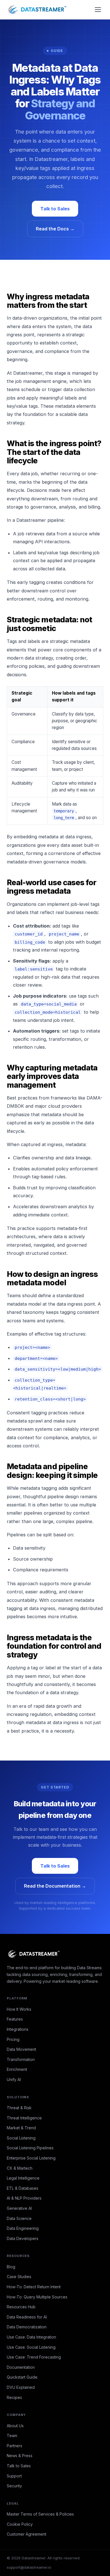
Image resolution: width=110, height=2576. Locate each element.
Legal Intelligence (23, 2178)
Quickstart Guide (22, 2377)
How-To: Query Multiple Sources (37, 2297)
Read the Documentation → (55, 1886)
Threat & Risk (19, 2108)
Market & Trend (21, 2128)
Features (15, 2019)
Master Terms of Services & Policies (40, 2514)
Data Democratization (27, 2327)
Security (14, 2486)
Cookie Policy (20, 2524)
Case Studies (19, 2277)
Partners (15, 2446)
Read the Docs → (55, 229)
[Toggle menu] (98, 10)
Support (14, 2476)
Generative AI (19, 2208)
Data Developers (23, 2238)
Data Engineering (23, 2228)
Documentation (21, 2367)
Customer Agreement (27, 2534)
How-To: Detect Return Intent (34, 2287)
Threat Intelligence (24, 2118)
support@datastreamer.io (29, 2567)
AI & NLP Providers (24, 2198)
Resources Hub (21, 2307)
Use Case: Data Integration (31, 2337)
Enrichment (17, 2069)
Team (12, 2436)
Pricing (13, 2039)
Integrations (18, 2029)
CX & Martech (20, 2168)
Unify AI (14, 2079)
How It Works (19, 2009)
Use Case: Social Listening (31, 2347)
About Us (15, 2426)
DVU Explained (21, 2387)
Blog (11, 2267)
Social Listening (21, 2138)
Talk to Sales (55, 209)
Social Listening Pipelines (30, 2148)
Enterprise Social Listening (31, 2158)
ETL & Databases (23, 2188)
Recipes (14, 2397)
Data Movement (21, 2049)
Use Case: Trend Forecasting (34, 2357)
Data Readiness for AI (27, 2317)
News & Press (20, 2456)
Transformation (21, 2059)
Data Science (19, 2218)
